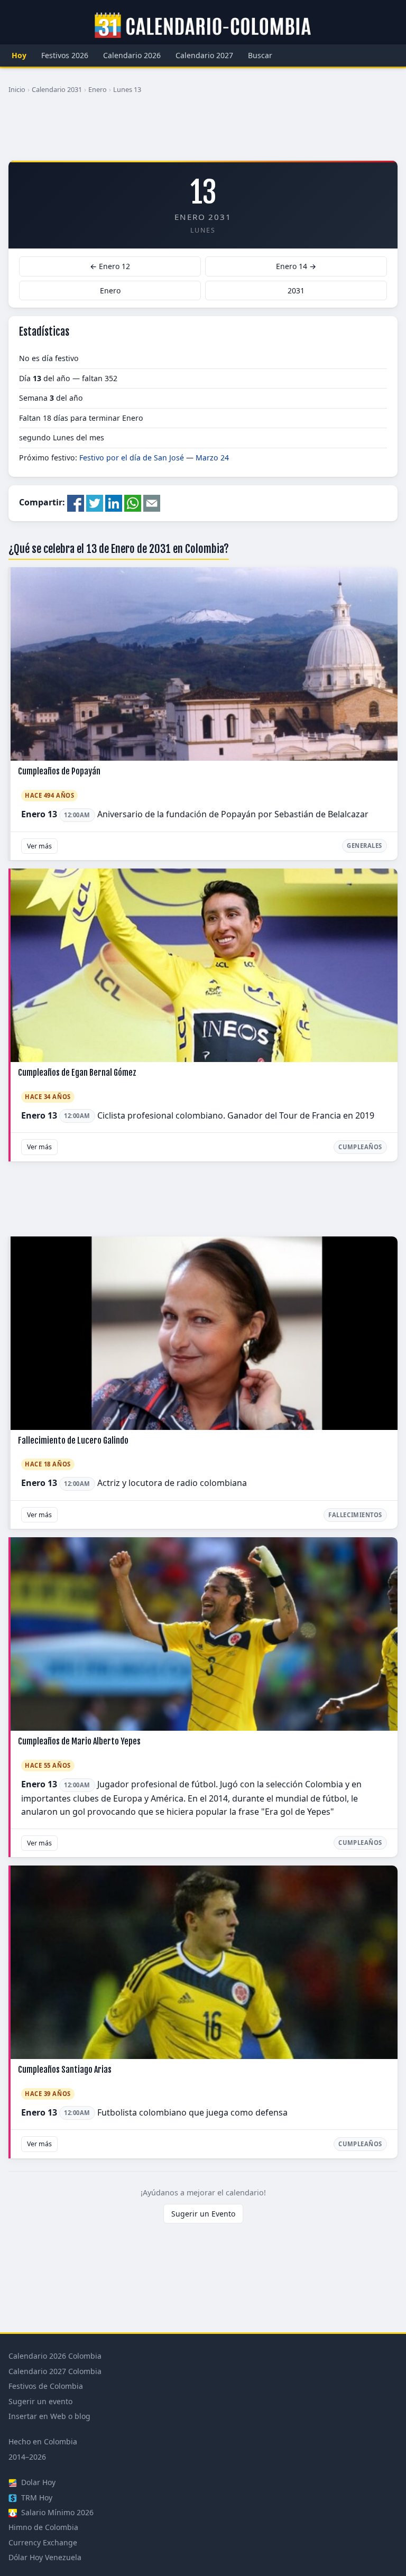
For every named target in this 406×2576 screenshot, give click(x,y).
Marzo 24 (212, 458)
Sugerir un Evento (203, 2214)
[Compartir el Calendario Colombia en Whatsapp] (133, 503)
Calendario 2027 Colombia (55, 2371)
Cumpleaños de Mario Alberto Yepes (79, 1741)
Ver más (39, 846)
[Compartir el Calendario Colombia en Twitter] (95, 503)
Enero (98, 89)
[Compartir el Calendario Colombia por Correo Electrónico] (152, 503)
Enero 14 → (296, 266)
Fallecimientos (355, 1515)
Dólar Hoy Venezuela (45, 2557)
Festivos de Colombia (46, 2386)
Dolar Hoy (37, 2482)
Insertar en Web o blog (49, 2416)
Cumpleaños (360, 1147)
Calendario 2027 (204, 55)
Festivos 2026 (65, 55)
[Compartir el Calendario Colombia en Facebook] (76, 503)
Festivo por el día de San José (132, 458)
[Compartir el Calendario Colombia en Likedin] (114, 503)
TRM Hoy (36, 2497)
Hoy (19, 55)
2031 (296, 290)
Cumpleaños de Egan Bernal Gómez (77, 1073)
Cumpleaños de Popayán (59, 771)
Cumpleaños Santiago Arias (65, 2070)
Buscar (260, 55)
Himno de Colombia (43, 2527)
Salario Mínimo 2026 (56, 2512)
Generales (365, 846)
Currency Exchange (43, 2542)
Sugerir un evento (40, 2401)
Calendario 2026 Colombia (55, 2356)
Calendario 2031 (57, 89)
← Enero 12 (110, 266)
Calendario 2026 (132, 55)
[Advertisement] (203, 132)
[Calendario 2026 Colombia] (203, 26)
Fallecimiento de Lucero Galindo (73, 1441)
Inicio (17, 89)
